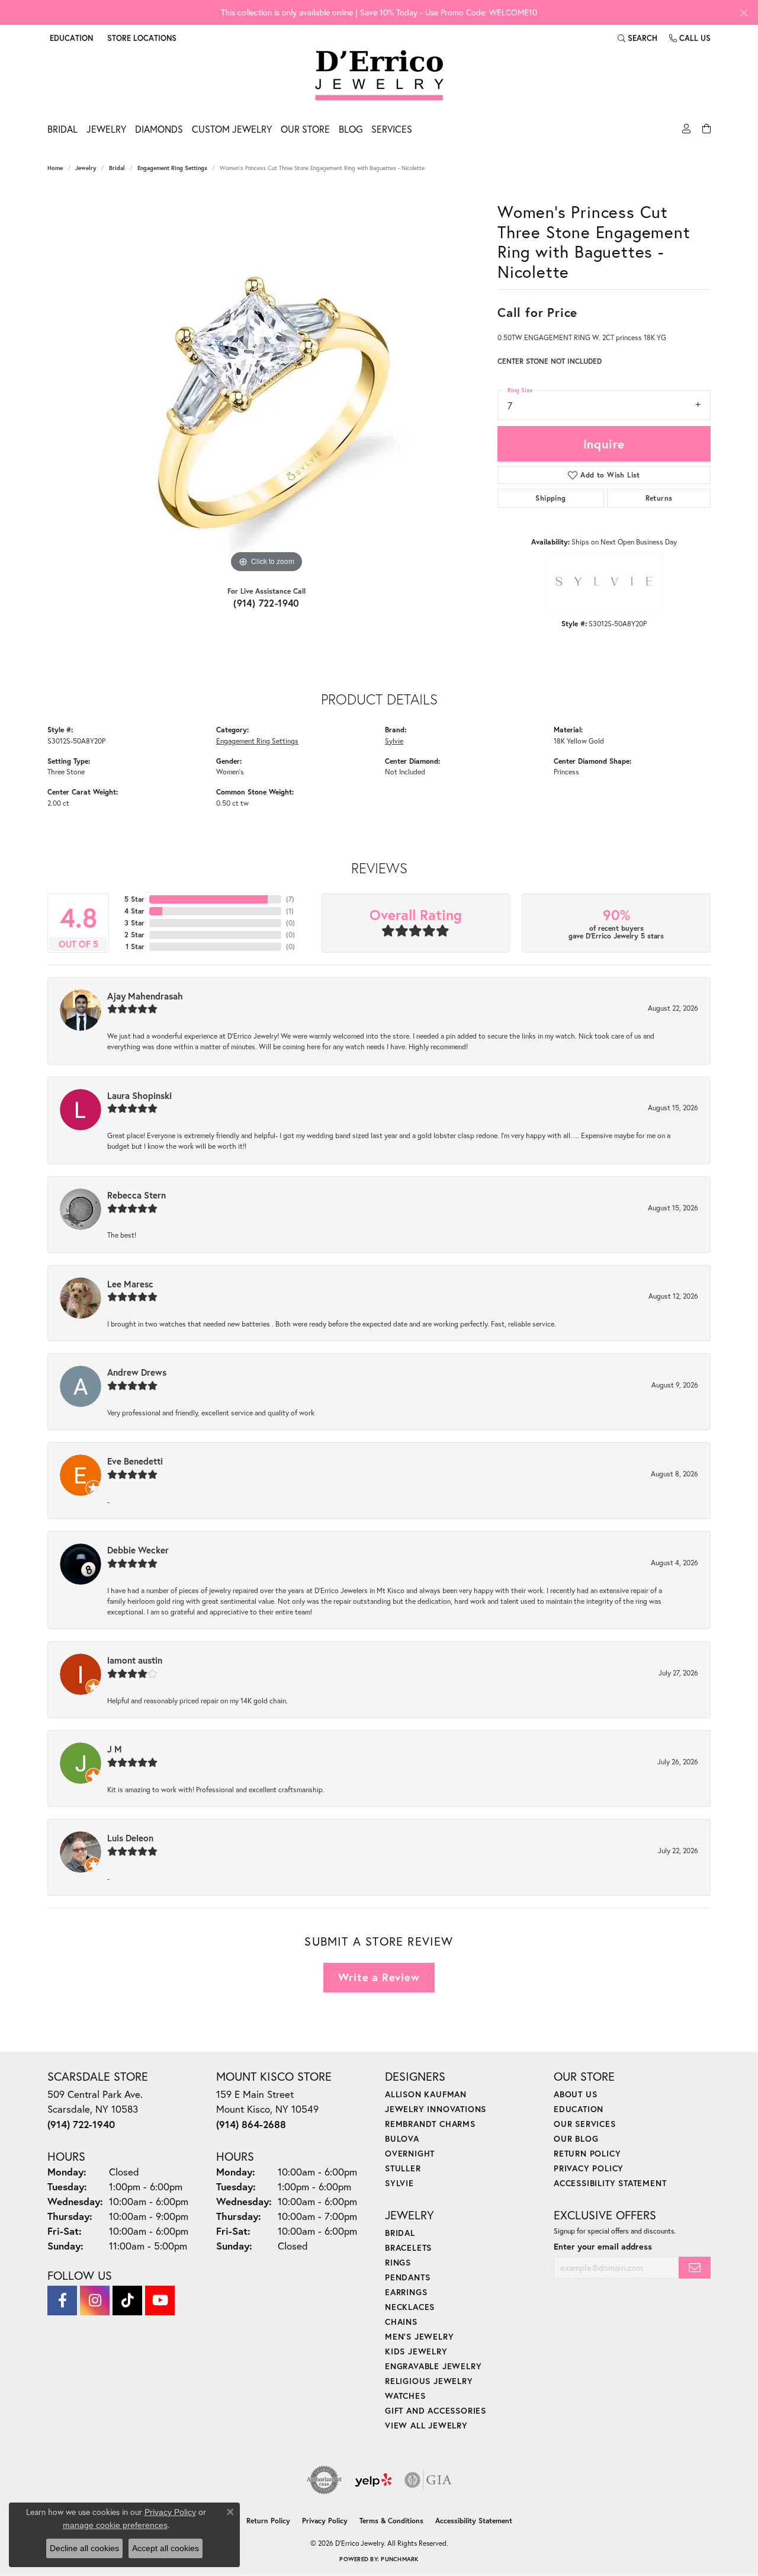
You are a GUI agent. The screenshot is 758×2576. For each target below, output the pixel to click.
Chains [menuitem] (401, 2322)
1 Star (135, 946)
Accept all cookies (166, 2548)
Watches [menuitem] (405, 2396)
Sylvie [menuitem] (399, 2183)
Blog (351, 129)
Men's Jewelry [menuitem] (419, 2336)
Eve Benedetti (135, 1461)
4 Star (134, 911)
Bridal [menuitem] (400, 2233)
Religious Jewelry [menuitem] (429, 2381)
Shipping (550, 498)
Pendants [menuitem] (407, 2277)
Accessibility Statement (610, 2183)
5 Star (134, 899)
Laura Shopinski (139, 1095)
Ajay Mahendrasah (145, 996)
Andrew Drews (137, 1372)
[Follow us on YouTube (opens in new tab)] (160, 2301)
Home (55, 168)
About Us (575, 2094)
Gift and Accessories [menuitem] (436, 2410)
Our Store (305, 129)
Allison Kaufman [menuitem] (426, 2094)
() (290, 899)
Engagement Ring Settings (172, 168)
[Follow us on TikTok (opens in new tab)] (127, 2301)
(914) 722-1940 (266, 603)
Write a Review (379, 1977)
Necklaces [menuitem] (410, 2307)
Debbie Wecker (138, 1550)
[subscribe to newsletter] (695, 2268)
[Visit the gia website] (428, 2480)
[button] (70, 38)
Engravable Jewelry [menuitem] (433, 2366)
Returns (659, 498)
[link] (141, 38)
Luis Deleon (130, 1838)
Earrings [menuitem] (406, 2292)
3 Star (134, 923)
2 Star (134, 935)
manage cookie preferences (115, 2525)
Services (392, 129)
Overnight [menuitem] (410, 2153)
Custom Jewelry (232, 129)
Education (579, 2109)
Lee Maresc (130, 1284)
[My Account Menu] (685, 132)
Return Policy (587, 2153)
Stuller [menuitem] (403, 2168)
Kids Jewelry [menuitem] (416, 2351)
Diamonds (159, 129)
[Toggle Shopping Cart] (705, 132)
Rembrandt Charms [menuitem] (430, 2124)
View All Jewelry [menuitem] (426, 2425)
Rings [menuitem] (398, 2262)
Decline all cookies (84, 2548)
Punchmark (399, 2559)
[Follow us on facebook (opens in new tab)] (62, 2301)
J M (115, 1749)
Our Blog (576, 2138)
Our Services (585, 2124)
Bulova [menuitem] (402, 2138)
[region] (266, 398)
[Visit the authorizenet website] (325, 2480)
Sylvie (394, 741)
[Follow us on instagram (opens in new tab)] (95, 2301)
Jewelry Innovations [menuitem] (436, 2109)
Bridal (62, 129)
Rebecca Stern (136, 1195)
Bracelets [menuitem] (408, 2247)
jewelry (86, 168)
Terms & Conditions (391, 2521)
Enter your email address (603, 2246)
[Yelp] (373, 2480)
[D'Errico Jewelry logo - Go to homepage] (379, 76)
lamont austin (135, 1660)
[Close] (743, 13)
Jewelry (106, 129)
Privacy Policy (589, 2168)
